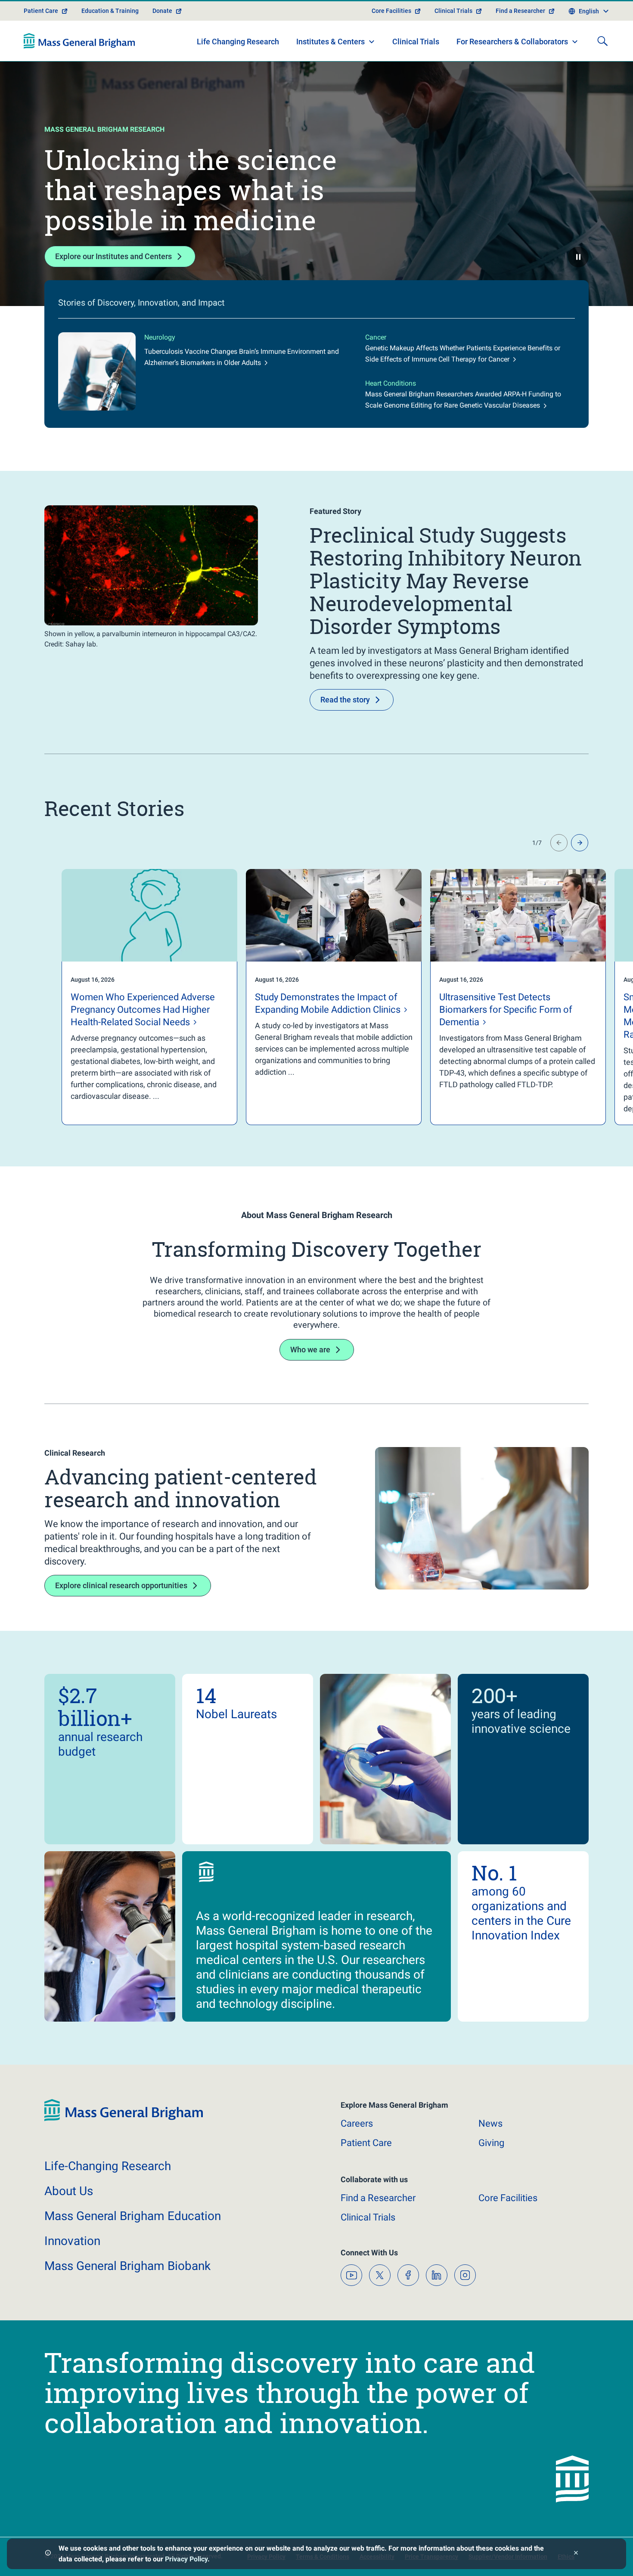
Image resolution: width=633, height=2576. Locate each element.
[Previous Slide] (559, 843)
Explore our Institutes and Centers (113, 256)
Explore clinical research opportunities (121, 1585)
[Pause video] (578, 257)
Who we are (310, 1350)
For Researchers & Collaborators (512, 42)
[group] (132, 997)
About (69, 2191)
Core (508, 2198)
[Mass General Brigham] (79, 41)
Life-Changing (108, 2166)
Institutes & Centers (330, 42)
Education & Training (110, 11)
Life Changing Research (238, 42)
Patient (366, 2143)
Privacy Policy (186, 2559)
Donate (162, 11)
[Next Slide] (580, 843)
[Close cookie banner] (576, 2554)
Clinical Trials (453, 11)
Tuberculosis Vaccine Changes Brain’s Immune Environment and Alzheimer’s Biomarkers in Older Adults (242, 357)
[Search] (602, 41)
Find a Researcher (520, 11)
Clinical (368, 2217)
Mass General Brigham (133, 2216)
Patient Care (41, 11)
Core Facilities (391, 11)
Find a (378, 2198)
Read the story (345, 700)
